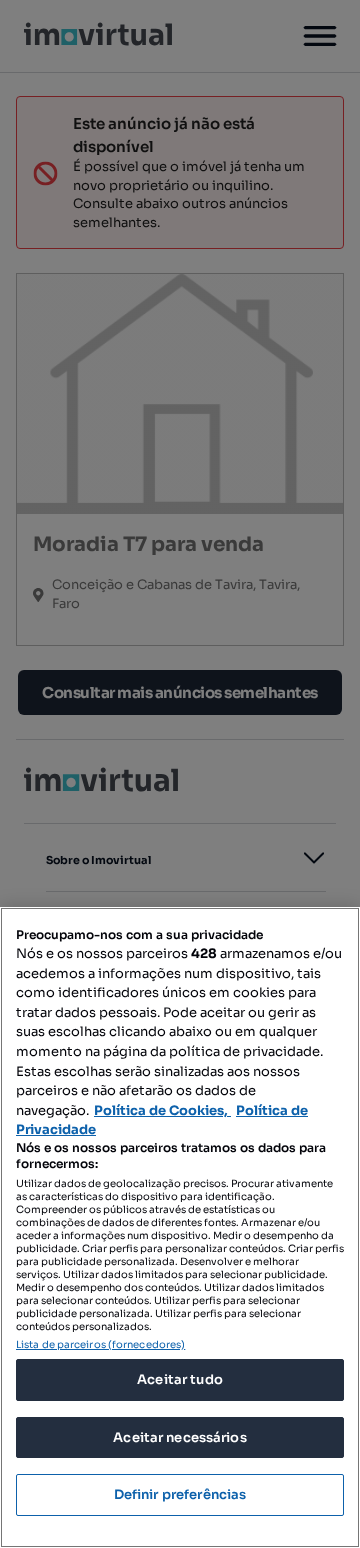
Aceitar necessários (179, 1437)
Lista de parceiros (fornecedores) (100, 1344)
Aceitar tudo (180, 1379)
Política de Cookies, (162, 1110)
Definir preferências (180, 1494)
